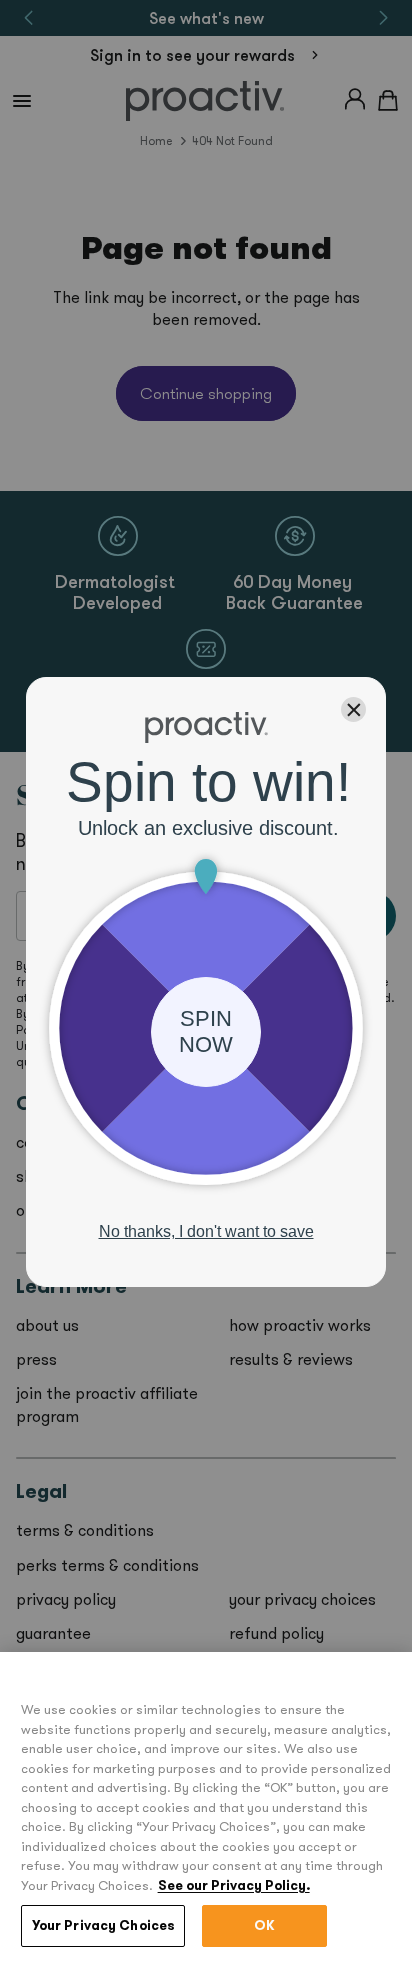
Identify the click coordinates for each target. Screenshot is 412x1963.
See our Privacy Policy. (234, 1885)
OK (264, 1925)
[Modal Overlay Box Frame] (206, 982)
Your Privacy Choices (103, 1925)
